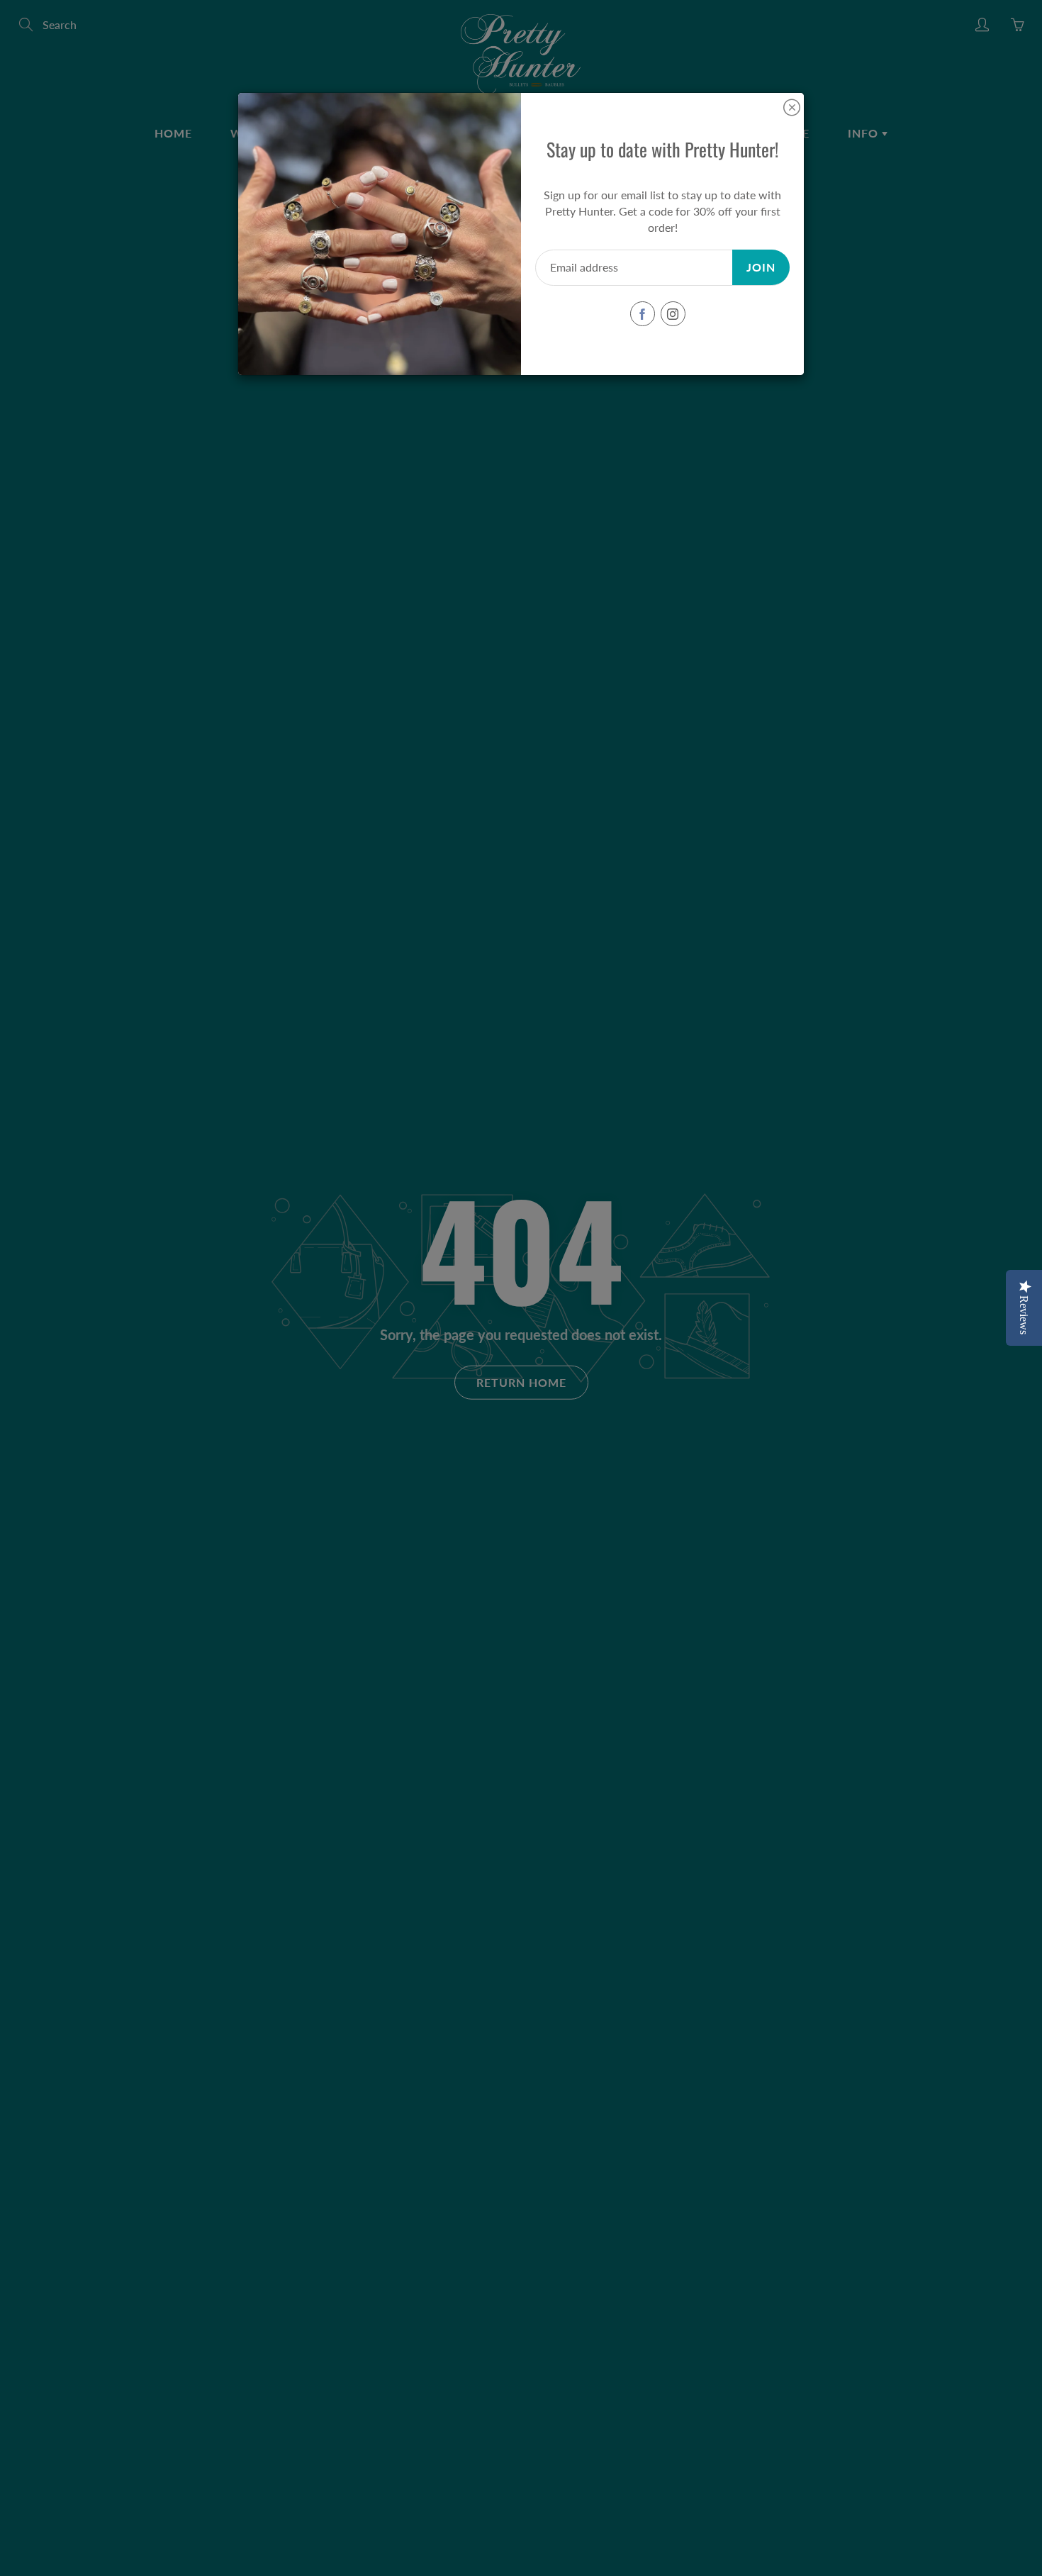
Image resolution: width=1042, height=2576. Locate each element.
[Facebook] (643, 314)
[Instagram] (673, 314)
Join (761, 267)
